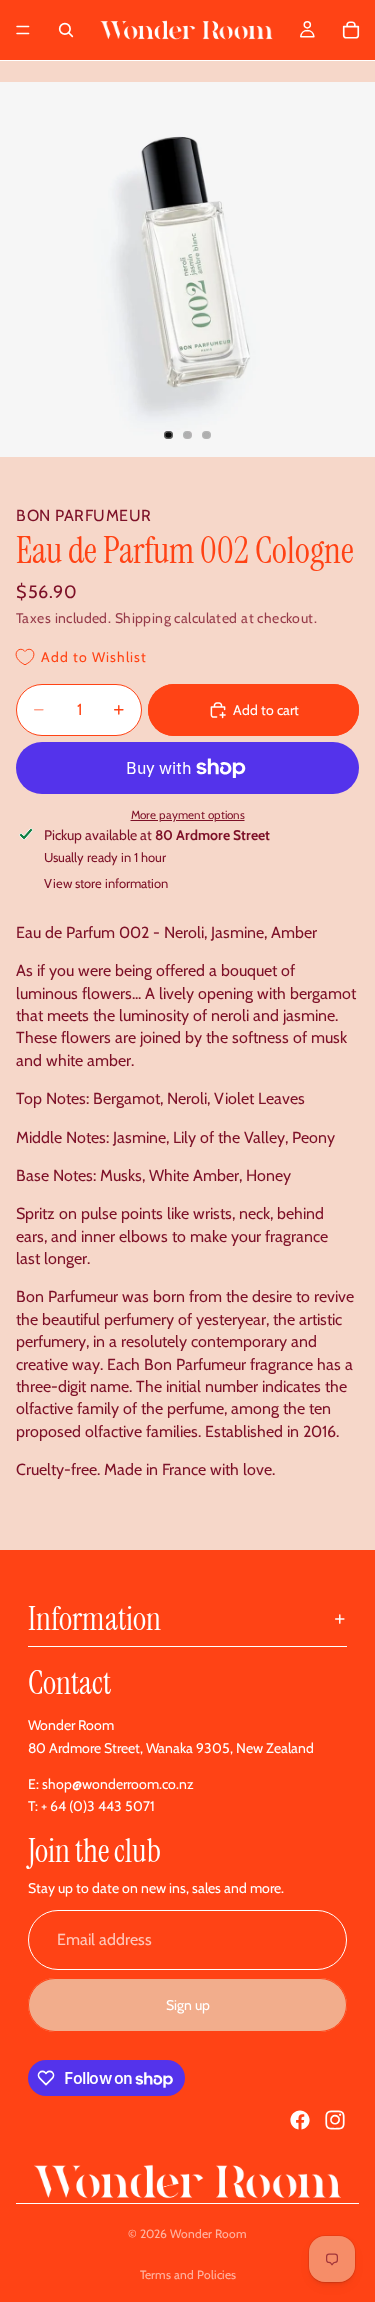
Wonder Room (208, 2233)
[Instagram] (335, 2120)
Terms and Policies (188, 2274)
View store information (106, 883)
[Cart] (351, 30)
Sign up (188, 2005)
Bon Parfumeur (84, 515)
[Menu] (23, 30)
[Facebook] (300, 2120)
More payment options (188, 815)
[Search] (66, 30)
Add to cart (266, 710)
